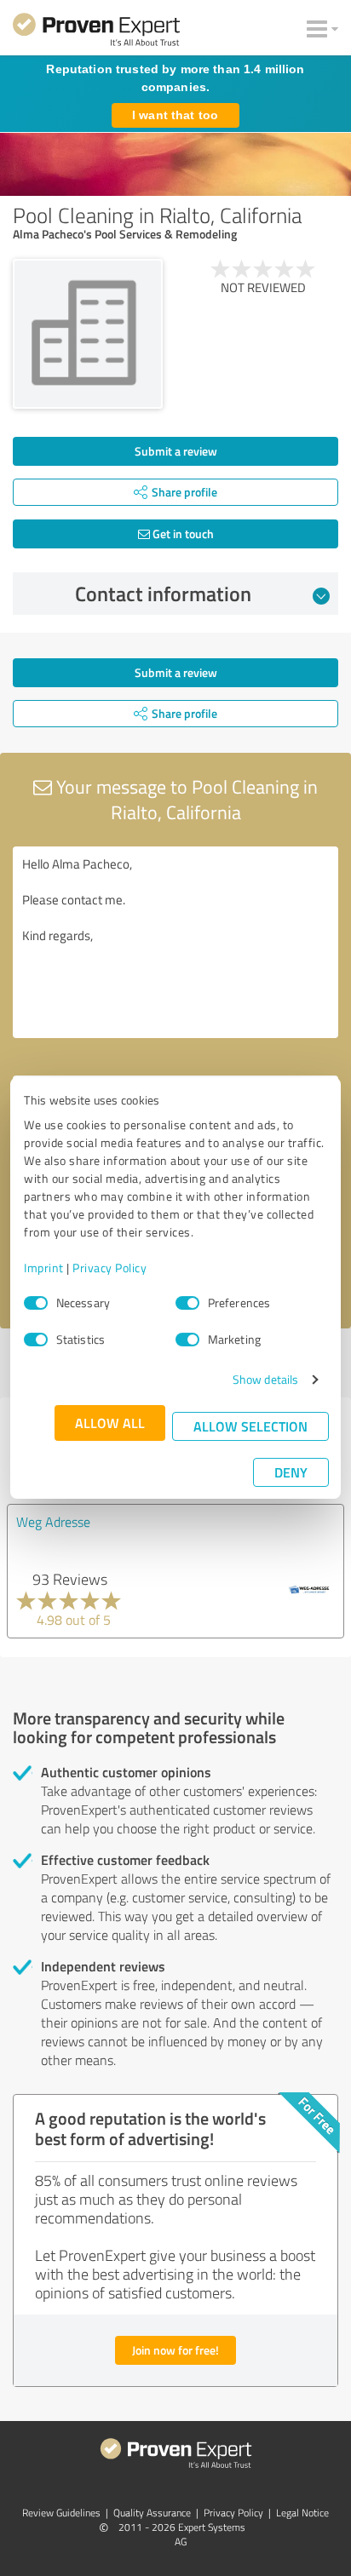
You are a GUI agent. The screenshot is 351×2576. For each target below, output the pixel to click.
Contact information (163, 594)
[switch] (187, 1303)
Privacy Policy (109, 1268)
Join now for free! (175, 2350)
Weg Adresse (53, 1522)
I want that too (175, 115)
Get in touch (182, 534)
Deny (291, 1472)
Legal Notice (302, 2513)
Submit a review (176, 451)
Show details (265, 1379)
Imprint (44, 1268)
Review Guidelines (61, 2513)
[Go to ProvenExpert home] (96, 32)
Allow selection (250, 1426)
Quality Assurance (152, 2513)
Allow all (110, 1423)
